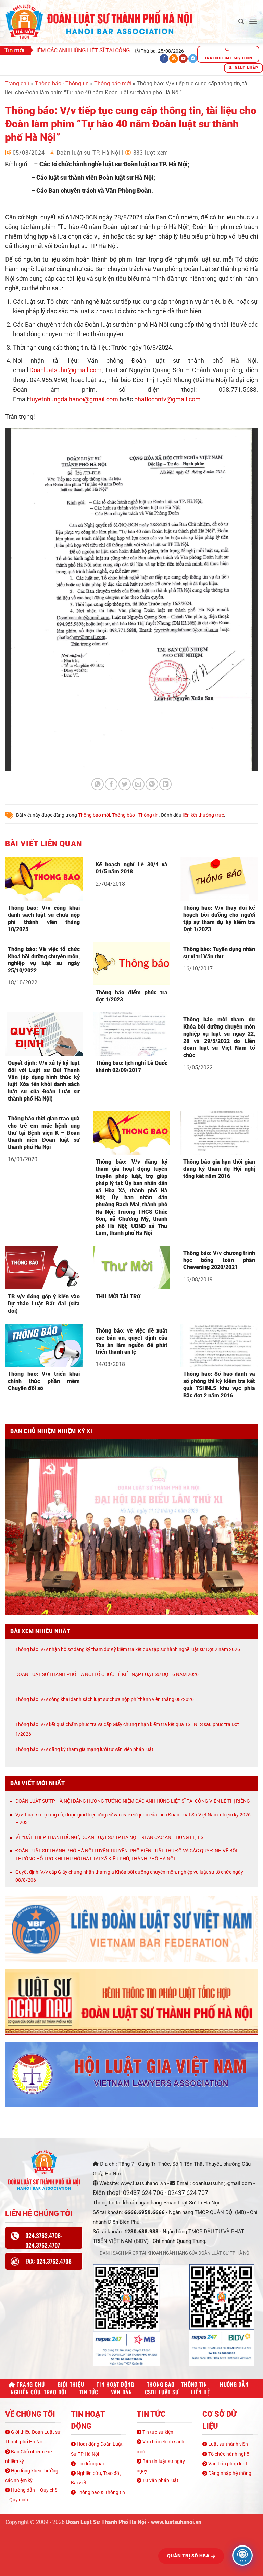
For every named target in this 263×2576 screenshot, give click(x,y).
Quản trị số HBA (189, 2556)
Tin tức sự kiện (157, 2432)
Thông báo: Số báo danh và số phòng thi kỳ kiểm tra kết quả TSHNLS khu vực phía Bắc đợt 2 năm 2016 (219, 1384)
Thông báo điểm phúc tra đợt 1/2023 (131, 996)
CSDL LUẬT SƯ (162, 2392)
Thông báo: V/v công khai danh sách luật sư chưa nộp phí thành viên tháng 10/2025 (44, 918)
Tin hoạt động (115, 2384)
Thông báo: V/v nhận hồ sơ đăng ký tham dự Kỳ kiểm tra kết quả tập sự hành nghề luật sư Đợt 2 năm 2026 (128, 1649)
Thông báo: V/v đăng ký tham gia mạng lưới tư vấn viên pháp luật (84, 1749)
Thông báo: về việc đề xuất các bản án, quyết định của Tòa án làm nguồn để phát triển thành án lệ (131, 1341)
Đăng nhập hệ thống (229, 2473)
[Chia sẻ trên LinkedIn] (165, 784)
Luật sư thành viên (228, 2444)
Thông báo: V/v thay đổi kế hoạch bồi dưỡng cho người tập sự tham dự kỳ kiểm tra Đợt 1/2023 (219, 918)
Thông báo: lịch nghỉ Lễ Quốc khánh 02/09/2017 (131, 1067)
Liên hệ (200, 2392)
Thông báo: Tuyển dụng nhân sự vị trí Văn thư (219, 953)
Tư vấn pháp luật (160, 2480)
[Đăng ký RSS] (174, 59)
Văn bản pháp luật (227, 2464)
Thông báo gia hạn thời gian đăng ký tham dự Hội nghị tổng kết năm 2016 (219, 1169)
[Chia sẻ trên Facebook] (111, 784)
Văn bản (122, 2392)
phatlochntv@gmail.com (167, 399)
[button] (241, 21)
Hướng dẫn (234, 2384)
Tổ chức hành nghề (228, 2454)
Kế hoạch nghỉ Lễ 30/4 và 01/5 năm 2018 (131, 868)
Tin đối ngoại (90, 2464)
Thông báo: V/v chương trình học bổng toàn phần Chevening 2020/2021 (219, 1260)
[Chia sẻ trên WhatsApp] (98, 784)
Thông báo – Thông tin (177, 2384)
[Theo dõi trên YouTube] (183, 59)
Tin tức (89, 2392)
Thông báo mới (113, 83)
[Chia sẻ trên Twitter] (125, 784)
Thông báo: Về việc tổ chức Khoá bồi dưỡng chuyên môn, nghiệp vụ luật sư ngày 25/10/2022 (44, 960)
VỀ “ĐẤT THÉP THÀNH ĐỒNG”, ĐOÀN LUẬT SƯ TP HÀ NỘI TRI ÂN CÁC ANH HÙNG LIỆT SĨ (110, 1837)
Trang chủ (17, 83)
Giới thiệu (71, 2384)
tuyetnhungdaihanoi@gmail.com (74, 399)
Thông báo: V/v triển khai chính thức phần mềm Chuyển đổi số (44, 1381)
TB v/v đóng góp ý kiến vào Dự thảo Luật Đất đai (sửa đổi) (44, 1304)
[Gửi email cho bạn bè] (138, 784)
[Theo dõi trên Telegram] (193, 59)
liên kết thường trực (203, 815)
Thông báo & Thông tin (100, 2492)
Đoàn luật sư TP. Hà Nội (88, 153)
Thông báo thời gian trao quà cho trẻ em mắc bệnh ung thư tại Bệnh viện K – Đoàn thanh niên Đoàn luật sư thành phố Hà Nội (44, 1133)
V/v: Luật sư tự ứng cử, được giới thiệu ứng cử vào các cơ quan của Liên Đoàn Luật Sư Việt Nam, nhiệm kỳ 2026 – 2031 (133, 1819)
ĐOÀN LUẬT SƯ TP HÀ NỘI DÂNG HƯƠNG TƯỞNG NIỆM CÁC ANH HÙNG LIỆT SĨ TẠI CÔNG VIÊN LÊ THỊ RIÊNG (133, 1801)
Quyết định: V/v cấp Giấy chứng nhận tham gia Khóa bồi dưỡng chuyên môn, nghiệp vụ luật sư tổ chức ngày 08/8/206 (129, 1876)
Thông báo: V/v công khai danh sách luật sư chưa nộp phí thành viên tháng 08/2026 (105, 1699)
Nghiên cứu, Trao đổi (39, 2392)
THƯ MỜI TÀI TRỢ (118, 1296)
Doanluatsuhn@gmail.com (66, 370)
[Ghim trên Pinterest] (152, 784)
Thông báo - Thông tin (62, 83)
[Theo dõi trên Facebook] (164, 59)
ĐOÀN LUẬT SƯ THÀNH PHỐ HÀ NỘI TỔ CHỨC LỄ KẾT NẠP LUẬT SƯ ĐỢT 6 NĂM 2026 (107, 1674)
